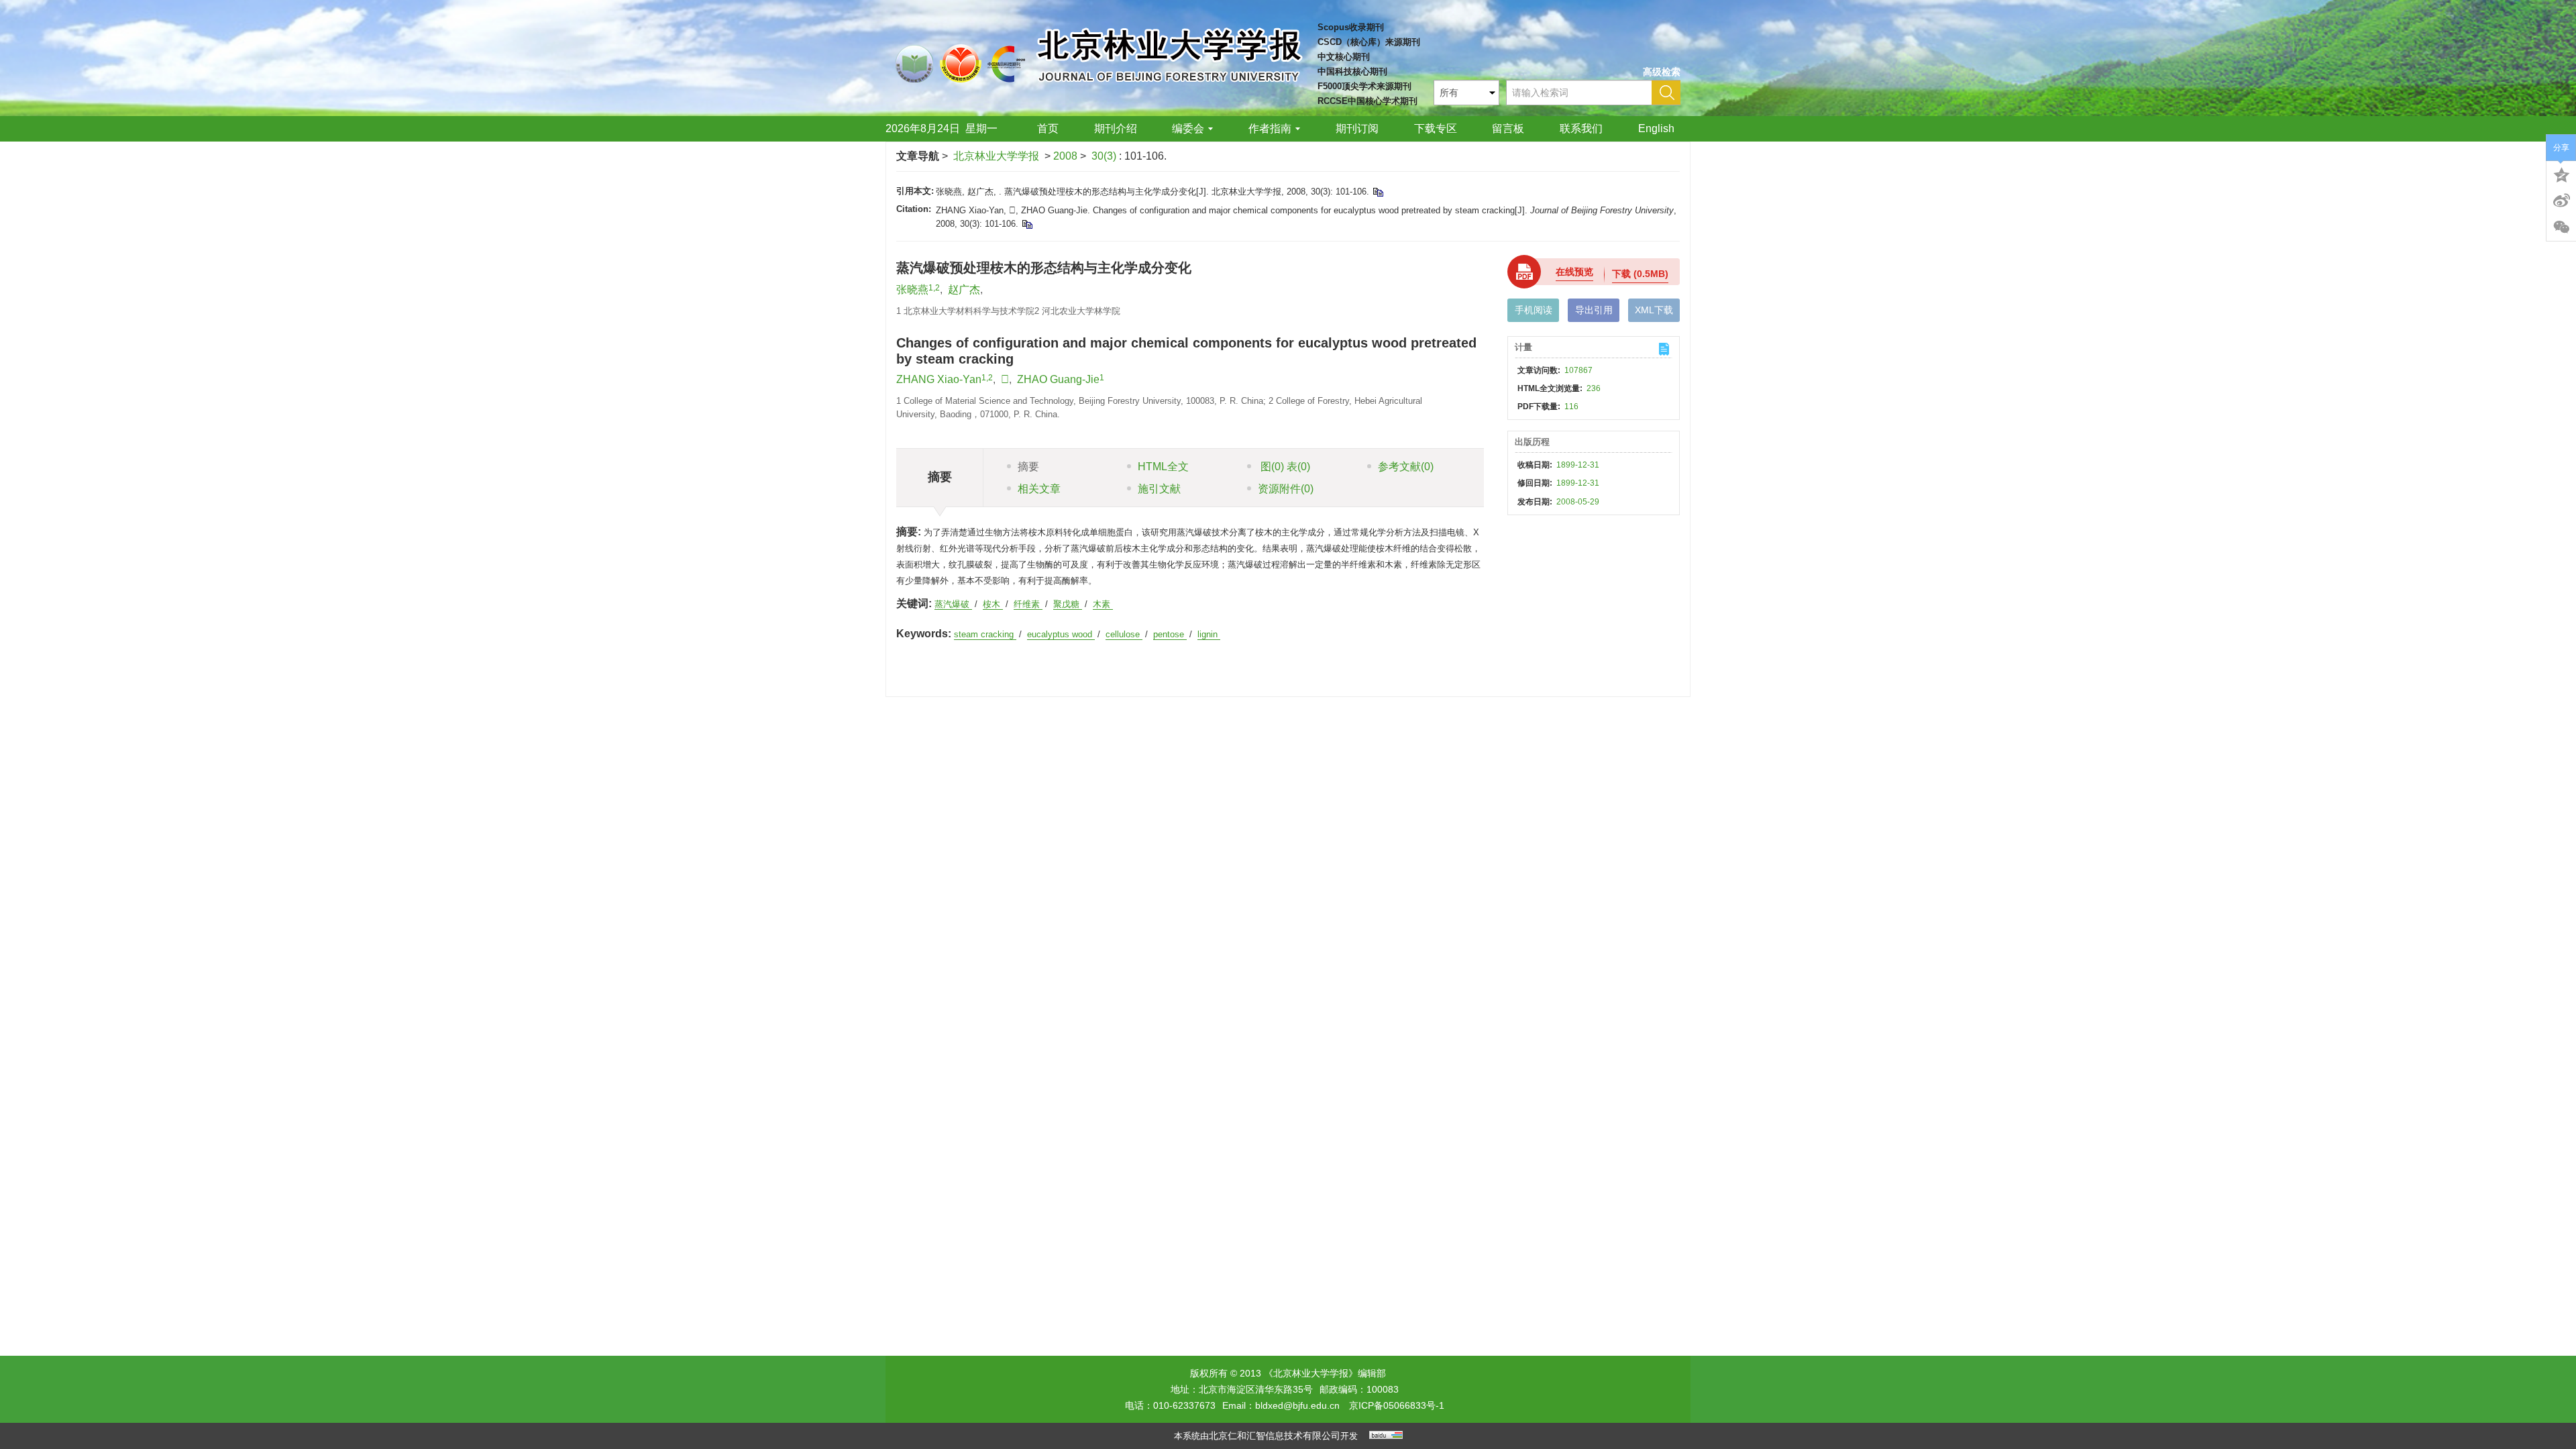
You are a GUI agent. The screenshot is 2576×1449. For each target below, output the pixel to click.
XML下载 (1654, 310)
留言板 (1508, 128)
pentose (1170, 634)
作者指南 (1270, 128)
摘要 (1028, 467)
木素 (1103, 604)
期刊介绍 (1116, 128)
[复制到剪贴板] (1378, 192)
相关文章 (1039, 489)
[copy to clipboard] (1027, 224)
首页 (1048, 128)
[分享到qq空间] (2561, 174)
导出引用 (1594, 310)
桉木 (993, 604)
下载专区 (1436, 128)
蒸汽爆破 (953, 604)
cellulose (1124, 634)
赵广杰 (964, 289)
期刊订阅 (1357, 128)
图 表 (1284, 467)
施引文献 (1159, 489)
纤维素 (1028, 604)
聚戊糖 (1068, 604)
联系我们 (1581, 128)
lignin (1209, 634)
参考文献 (1406, 467)
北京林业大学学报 (996, 156)
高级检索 (1662, 72)
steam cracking (985, 634)
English (1656, 128)
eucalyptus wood (1061, 634)
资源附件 (1286, 489)
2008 (1065, 156)
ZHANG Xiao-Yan (939, 379)
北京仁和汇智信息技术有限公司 (1275, 1436)
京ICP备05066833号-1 (1397, 1405)
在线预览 (1574, 272)
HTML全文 (1163, 467)
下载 (1640, 274)
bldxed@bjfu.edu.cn (1297, 1405)
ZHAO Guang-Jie (1058, 379)
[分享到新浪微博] (2561, 201)
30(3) (1105, 156)
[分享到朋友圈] (2561, 227)
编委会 (1188, 128)
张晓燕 (912, 289)
